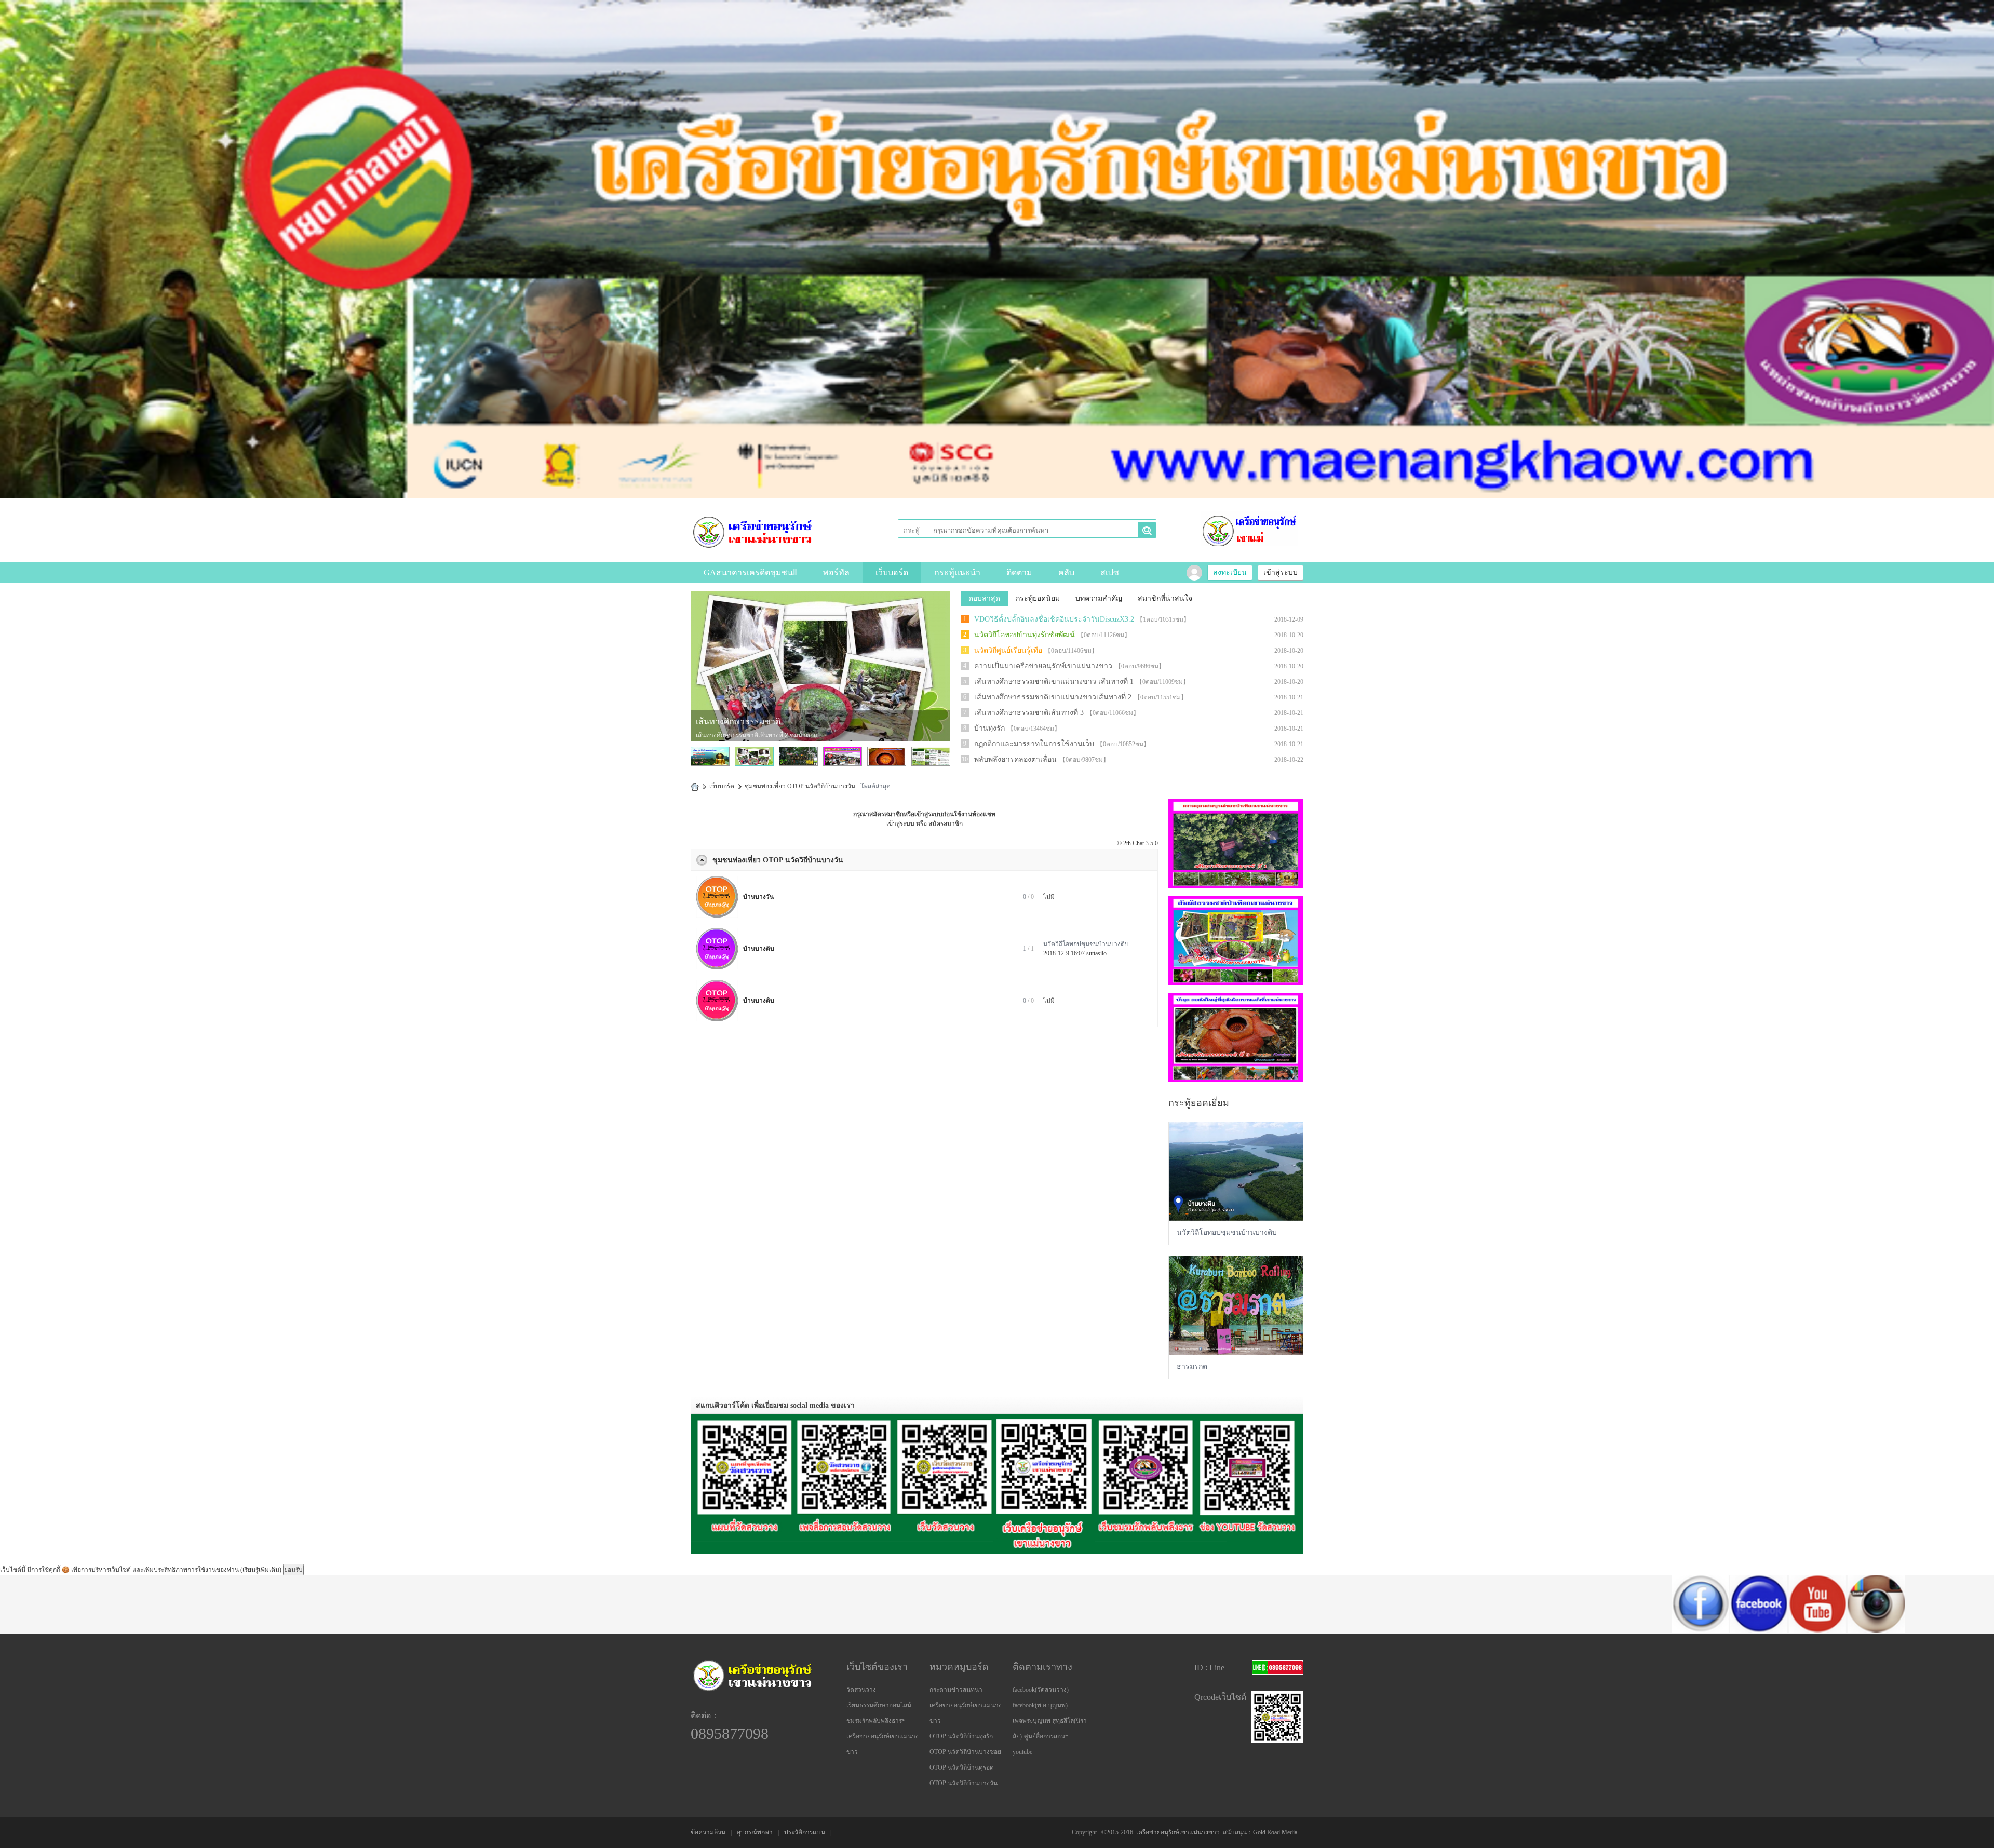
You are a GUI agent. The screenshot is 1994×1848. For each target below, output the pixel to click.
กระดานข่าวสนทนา (956, 1690)
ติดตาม (1019, 572)
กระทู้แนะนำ (957, 572)
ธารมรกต (1192, 1366)
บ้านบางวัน (758, 897)
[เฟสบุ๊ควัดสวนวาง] (1485, 1630)
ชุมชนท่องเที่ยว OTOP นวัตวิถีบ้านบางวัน (778, 860)
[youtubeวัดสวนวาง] (1602, 1630)
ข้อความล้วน (708, 1832)
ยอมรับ (293, 1570)
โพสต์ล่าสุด (875, 786)
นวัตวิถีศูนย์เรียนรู (727, 721)
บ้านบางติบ (759, 949)
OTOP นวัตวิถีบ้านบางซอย (965, 1752)
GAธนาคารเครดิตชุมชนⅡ (750, 572)
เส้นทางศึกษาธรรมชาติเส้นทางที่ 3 (1029, 713)
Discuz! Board (695, 786)
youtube (1022, 1752)
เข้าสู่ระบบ (1281, 572)
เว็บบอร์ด (892, 572)
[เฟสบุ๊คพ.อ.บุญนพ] (1543, 1630)
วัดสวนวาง (861, 1690)
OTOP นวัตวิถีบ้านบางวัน (964, 1783)
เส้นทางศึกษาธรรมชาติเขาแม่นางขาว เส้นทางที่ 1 (1054, 682)
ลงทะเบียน (1230, 572)
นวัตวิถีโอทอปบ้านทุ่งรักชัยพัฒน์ (1025, 635)
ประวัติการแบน (805, 1832)
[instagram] (1661, 1630)
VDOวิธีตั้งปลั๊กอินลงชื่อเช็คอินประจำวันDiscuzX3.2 (1054, 619)
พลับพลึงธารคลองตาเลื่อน (1015, 759)
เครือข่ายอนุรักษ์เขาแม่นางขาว (1178, 1832)
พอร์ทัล (836, 572)
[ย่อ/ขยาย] (702, 860)
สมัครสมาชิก (946, 824)
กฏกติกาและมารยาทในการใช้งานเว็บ (1034, 744)
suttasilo (1096, 953)
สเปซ (1110, 572)
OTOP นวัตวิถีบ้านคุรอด (962, 1768)
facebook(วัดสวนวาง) (1041, 1690)
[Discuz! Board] (753, 532)
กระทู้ (912, 530)
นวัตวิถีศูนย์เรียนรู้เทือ (1008, 650)
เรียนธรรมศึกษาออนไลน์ (879, 1705)
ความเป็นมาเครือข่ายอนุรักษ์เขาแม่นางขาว (1043, 666)
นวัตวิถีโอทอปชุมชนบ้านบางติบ (1086, 944)
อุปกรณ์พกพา (755, 1832)
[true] (1147, 531)
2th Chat (1134, 843)
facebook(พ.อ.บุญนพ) (1040, 1705)
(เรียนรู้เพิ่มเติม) (261, 1570)
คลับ (1066, 572)
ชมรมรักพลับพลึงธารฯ (876, 1721)
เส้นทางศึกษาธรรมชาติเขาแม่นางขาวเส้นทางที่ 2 (1053, 697)
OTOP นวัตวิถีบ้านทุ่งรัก (961, 1736)
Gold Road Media (1275, 1832)
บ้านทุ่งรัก (989, 728)
